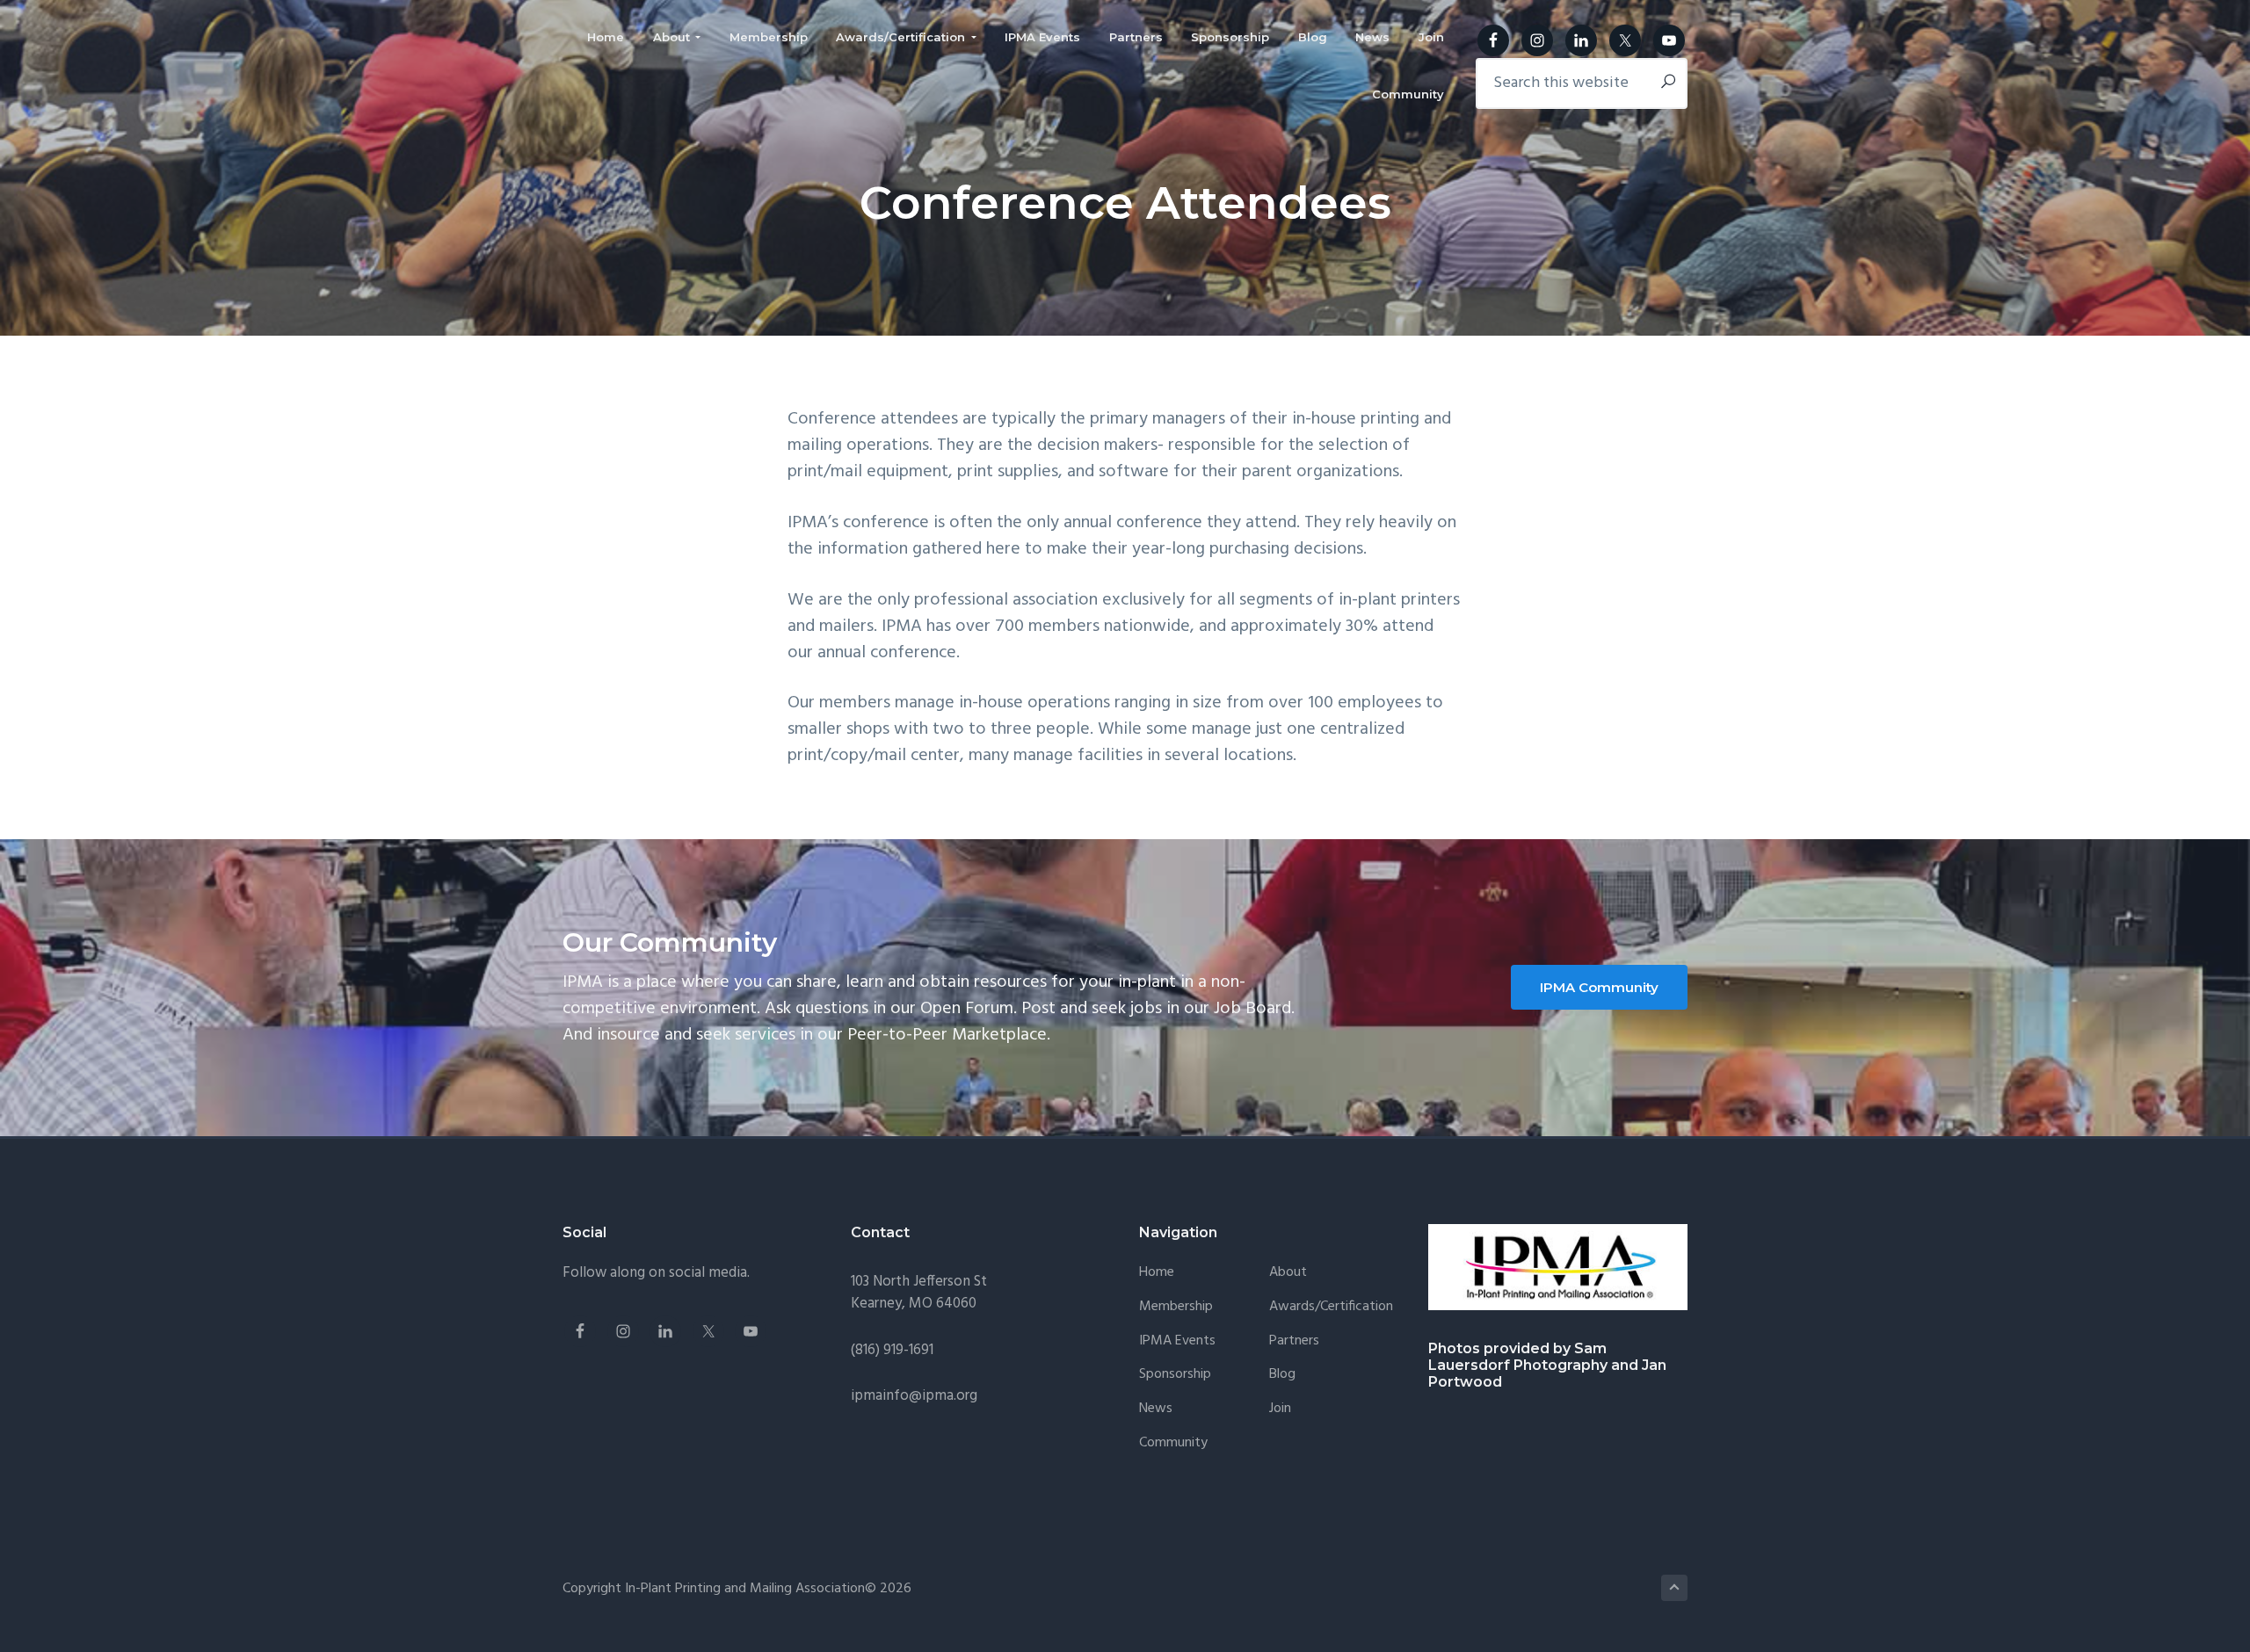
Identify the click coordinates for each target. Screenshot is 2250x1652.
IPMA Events (1177, 1341)
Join (1280, 1409)
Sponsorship (1175, 1375)
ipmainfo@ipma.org (914, 1396)
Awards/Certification (1331, 1307)
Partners (1294, 1341)
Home (1157, 1273)
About (1288, 1273)
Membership (1176, 1307)
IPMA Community (1599, 987)
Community (1173, 1443)
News (1156, 1409)
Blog (1282, 1375)
